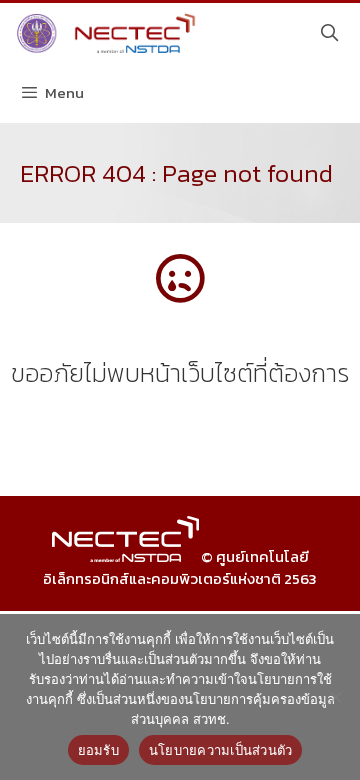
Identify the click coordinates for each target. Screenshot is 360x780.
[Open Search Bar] (329, 33)
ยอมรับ (98, 750)
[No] (335, 697)
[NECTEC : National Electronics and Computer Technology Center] (103, 33)
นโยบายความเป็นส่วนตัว (221, 750)
